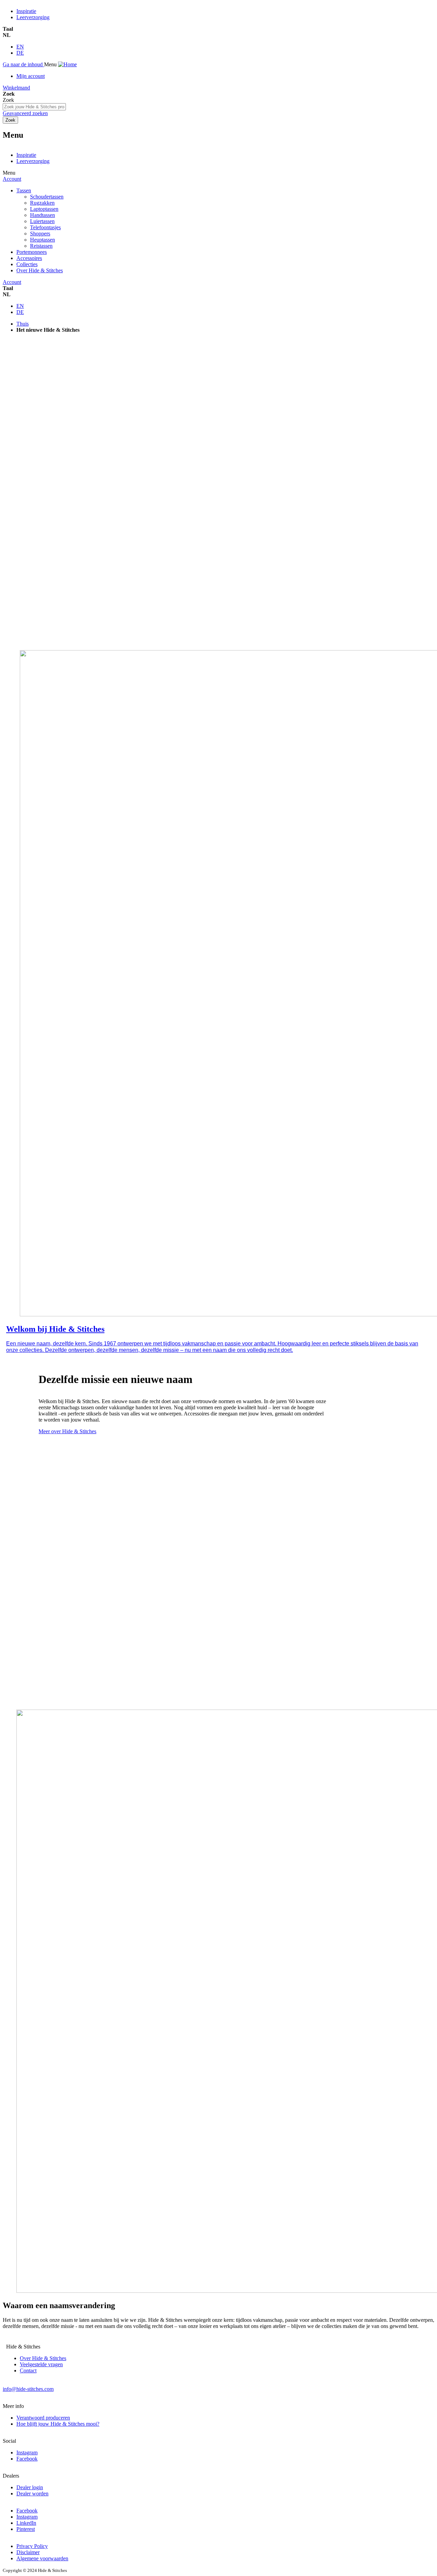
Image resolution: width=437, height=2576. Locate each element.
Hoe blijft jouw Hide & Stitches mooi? (58, 2424)
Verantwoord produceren (43, 2418)
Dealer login (30, 2487)
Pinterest (26, 2529)
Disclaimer (28, 2552)
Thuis (23, 324)
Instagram (27, 2452)
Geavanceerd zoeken (25, 113)
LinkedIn (26, 2523)
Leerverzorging (33, 17)
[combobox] (34, 107)
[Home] (67, 64)
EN (20, 47)
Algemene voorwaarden (42, 2558)
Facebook (27, 2459)
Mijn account (31, 76)
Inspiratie (26, 11)
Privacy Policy (32, 2546)
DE (20, 53)
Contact (28, 2371)
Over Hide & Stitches (43, 2358)
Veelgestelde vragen (41, 2364)
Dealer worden (32, 2493)
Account (12, 179)
